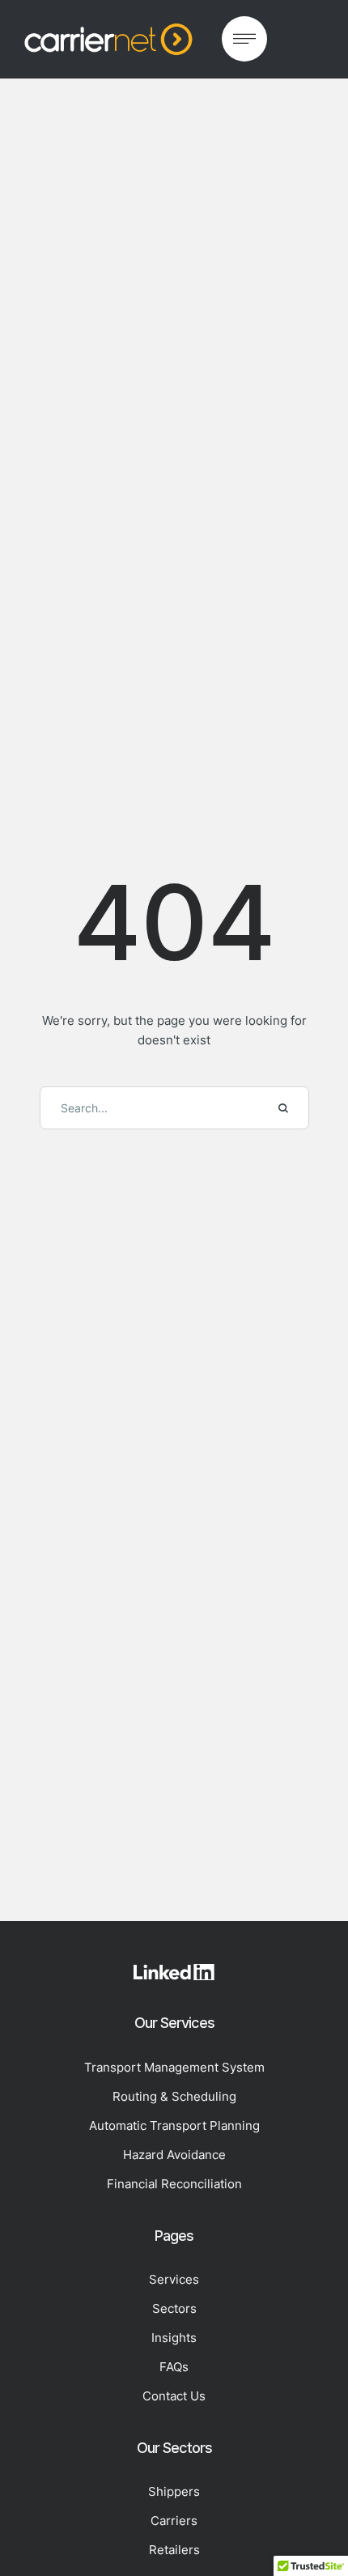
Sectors (174, 2308)
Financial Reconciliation (174, 2184)
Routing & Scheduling (174, 2096)
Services (174, 2279)
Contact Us (174, 2396)
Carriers (174, 2521)
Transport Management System (174, 2067)
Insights (174, 2338)
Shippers (174, 2491)
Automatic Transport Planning (174, 2125)
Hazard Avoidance (174, 2155)
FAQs (174, 2367)
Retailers (174, 2550)
